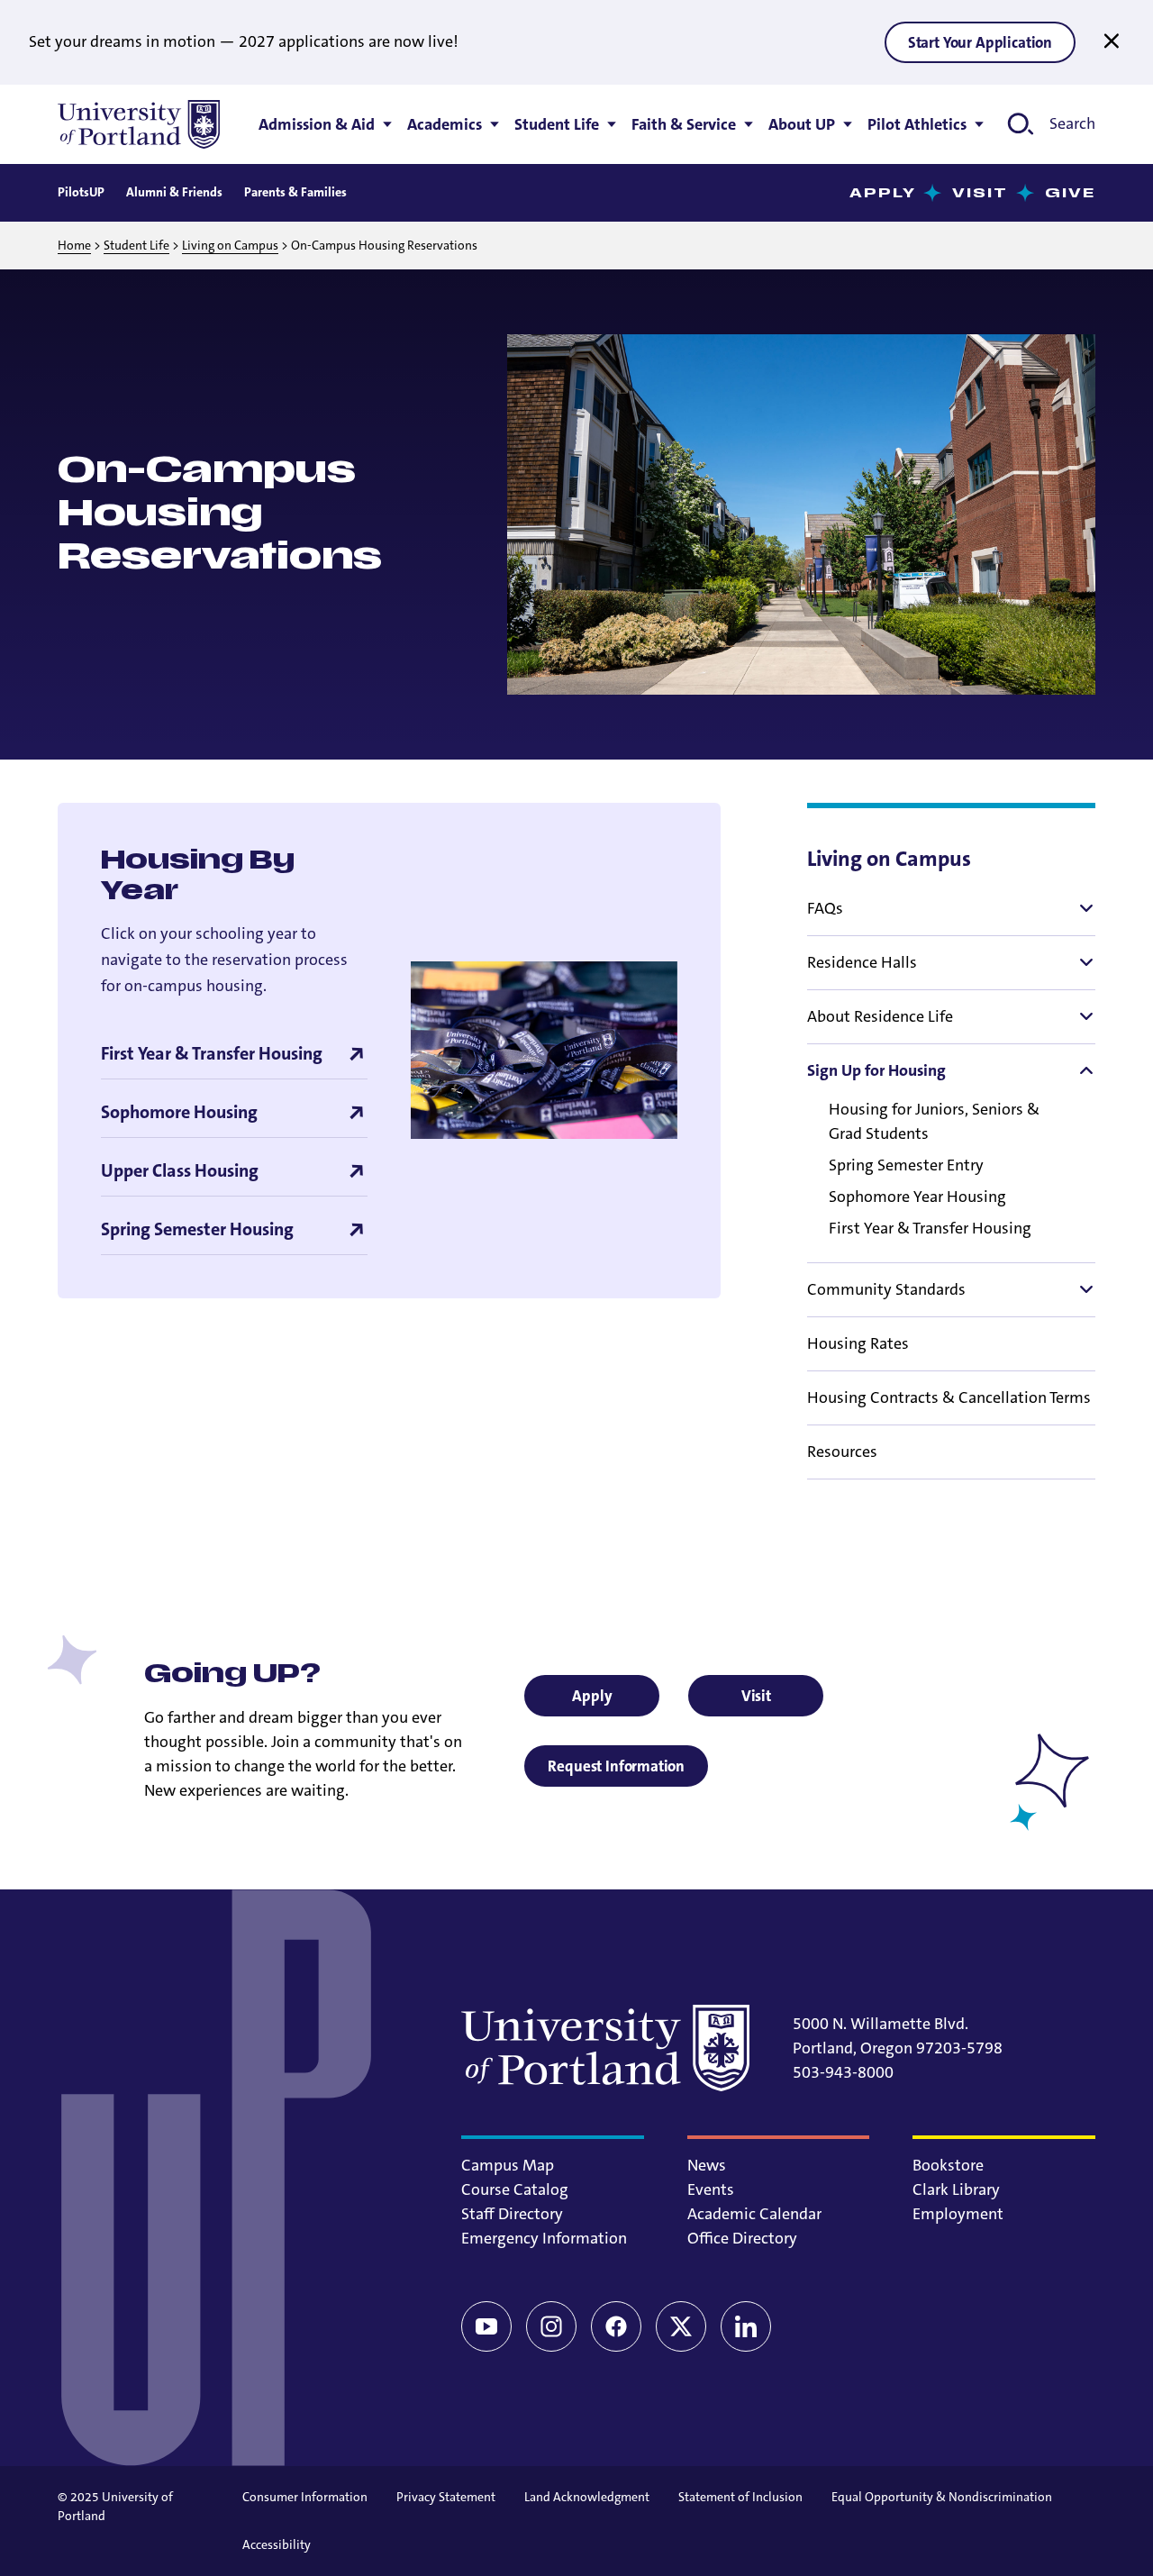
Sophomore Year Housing (917, 1197)
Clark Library (956, 2189)
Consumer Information (305, 2497)
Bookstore (948, 2165)
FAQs (825, 908)
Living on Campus (230, 245)
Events (711, 2189)
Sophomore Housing (179, 1112)
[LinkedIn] (746, 2326)
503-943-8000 (843, 2072)
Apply (883, 193)
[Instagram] (551, 2326)
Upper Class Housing (180, 1171)
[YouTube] (486, 2326)
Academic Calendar (754, 2214)
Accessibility (277, 2544)
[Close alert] (1112, 41)
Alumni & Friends (174, 192)
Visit (981, 193)
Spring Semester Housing (197, 1229)
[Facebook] (616, 2326)
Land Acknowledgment (587, 2497)
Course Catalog (515, 2189)
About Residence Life (880, 1016)
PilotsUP (81, 192)
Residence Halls (862, 962)
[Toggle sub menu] (1085, 908)
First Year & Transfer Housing (930, 1228)
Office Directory (742, 2238)
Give (1070, 193)
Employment (958, 2214)
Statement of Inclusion (740, 2497)
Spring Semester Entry (906, 1165)
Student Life (136, 245)
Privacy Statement (446, 2497)
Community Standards (886, 1289)
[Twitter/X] (681, 2326)
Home (74, 245)
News (707, 2165)
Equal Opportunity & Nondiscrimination (942, 2497)
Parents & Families (295, 192)
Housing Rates (858, 1343)
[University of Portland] (139, 124)
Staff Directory (512, 2214)
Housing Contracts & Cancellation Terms (949, 1397)
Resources (842, 1452)
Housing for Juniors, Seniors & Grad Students (934, 1121)
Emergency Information (544, 2238)
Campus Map (508, 2165)
